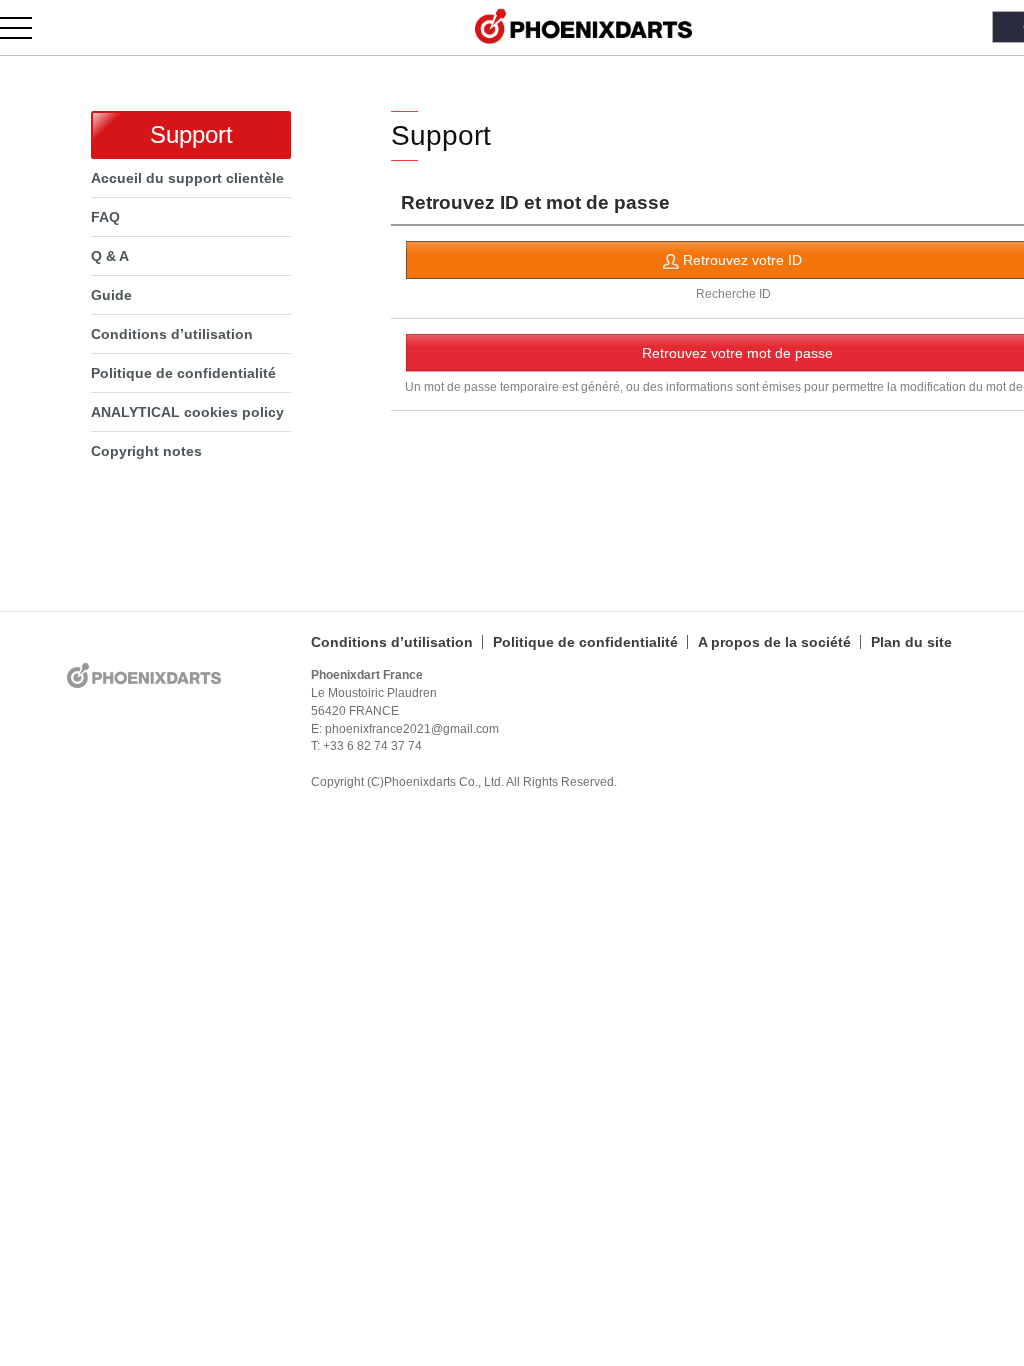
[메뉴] (27, 27)
